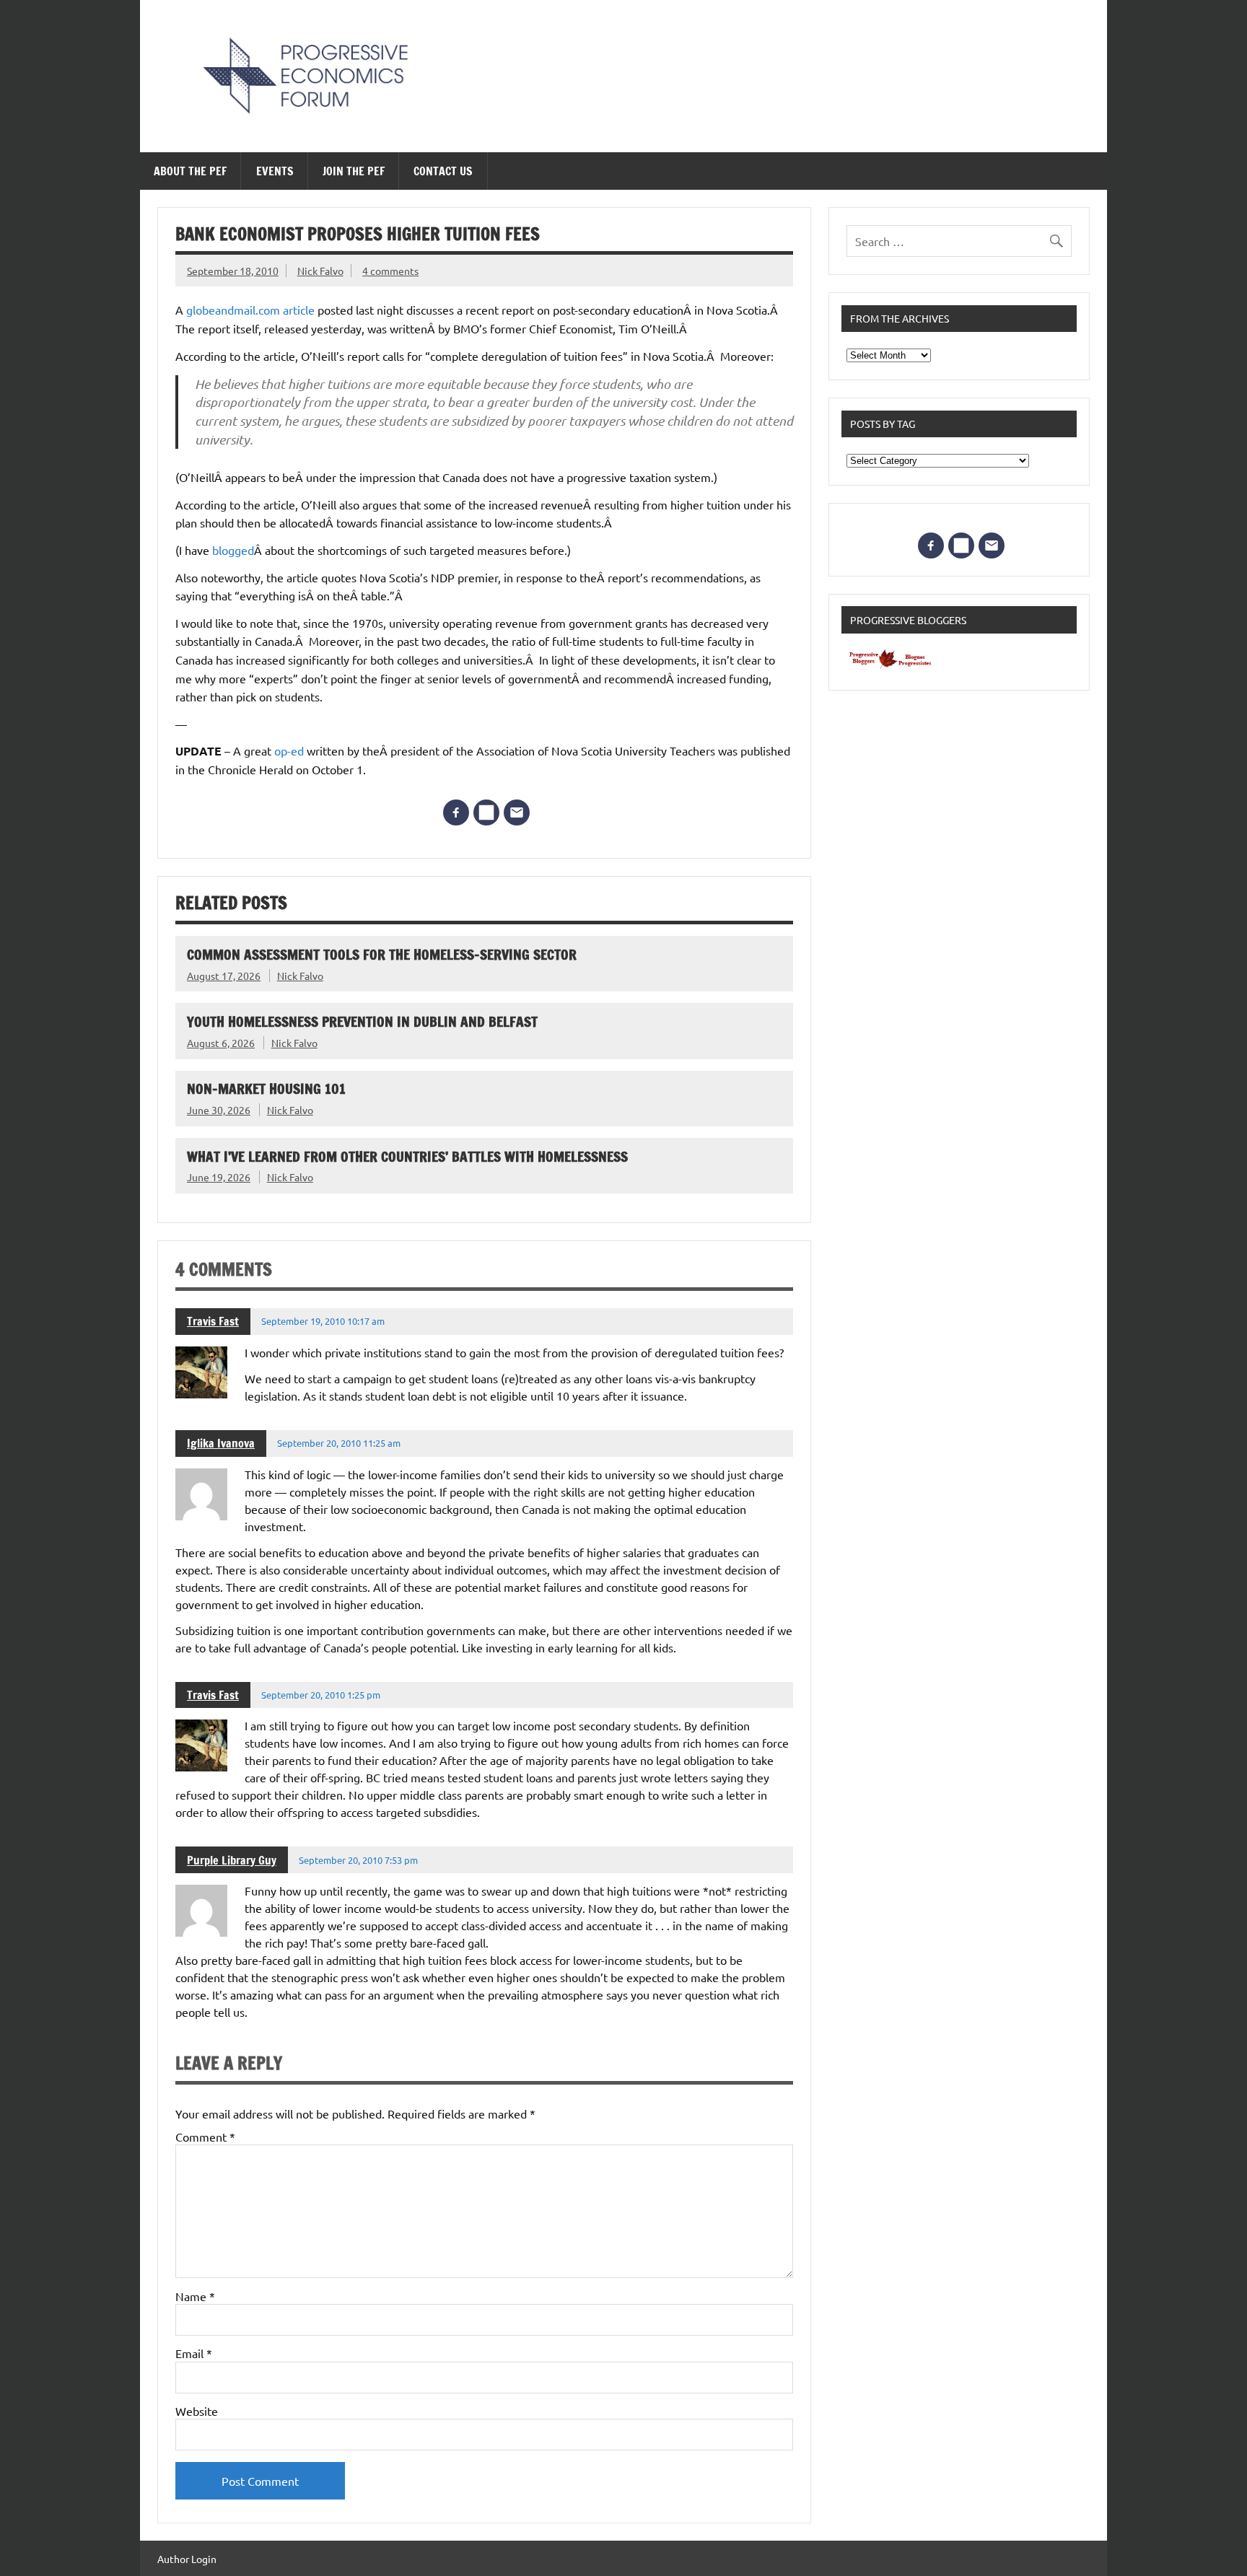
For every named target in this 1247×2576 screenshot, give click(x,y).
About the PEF (190, 171)
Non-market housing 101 (266, 1088)
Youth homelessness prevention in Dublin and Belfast (362, 1021)
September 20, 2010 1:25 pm (321, 1695)
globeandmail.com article (250, 310)
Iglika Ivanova (221, 1443)
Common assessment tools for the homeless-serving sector (382, 954)
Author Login (187, 2559)
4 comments (390, 271)
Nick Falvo (320, 271)
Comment (205, 2137)
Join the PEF (354, 171)
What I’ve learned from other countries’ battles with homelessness (407, 1156)
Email (194, 2353)
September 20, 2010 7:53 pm (358, 1860)
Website (197, 2411)
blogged (233, 550)
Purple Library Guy (232, 1860)
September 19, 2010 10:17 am (323, 1321)
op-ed (290, 750)
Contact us (443, 171)
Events (275, 171)
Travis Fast (213, 1321)
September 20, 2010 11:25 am (339, 1443)
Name (195, 2296)
